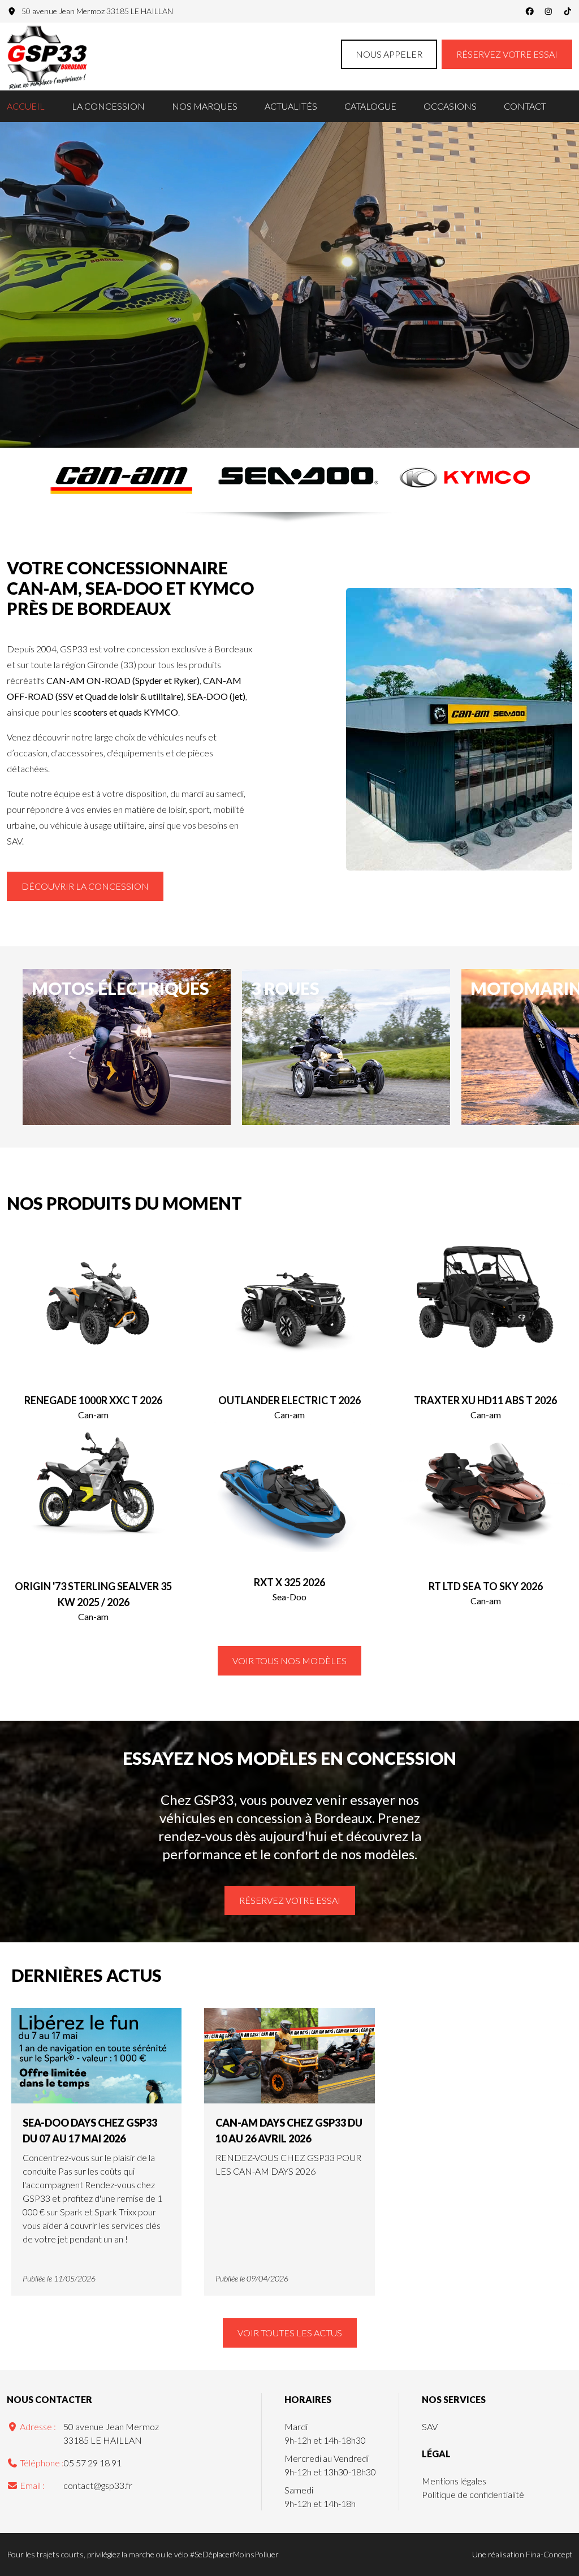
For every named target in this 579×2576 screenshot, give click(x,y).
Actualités (291, 106)
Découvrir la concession (85, 886)
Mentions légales (454, 2481)
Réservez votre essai (507, 54)
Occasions (450, 106)
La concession (108, 106)
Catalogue (370, 106)
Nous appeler (389, 54)
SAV (430, 2426)
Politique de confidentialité (473, 2494)
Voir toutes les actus (290, 2333)
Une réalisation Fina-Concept (522, 2554)
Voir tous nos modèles (289, 1661)
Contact (525, 106)
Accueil (26, 106)
